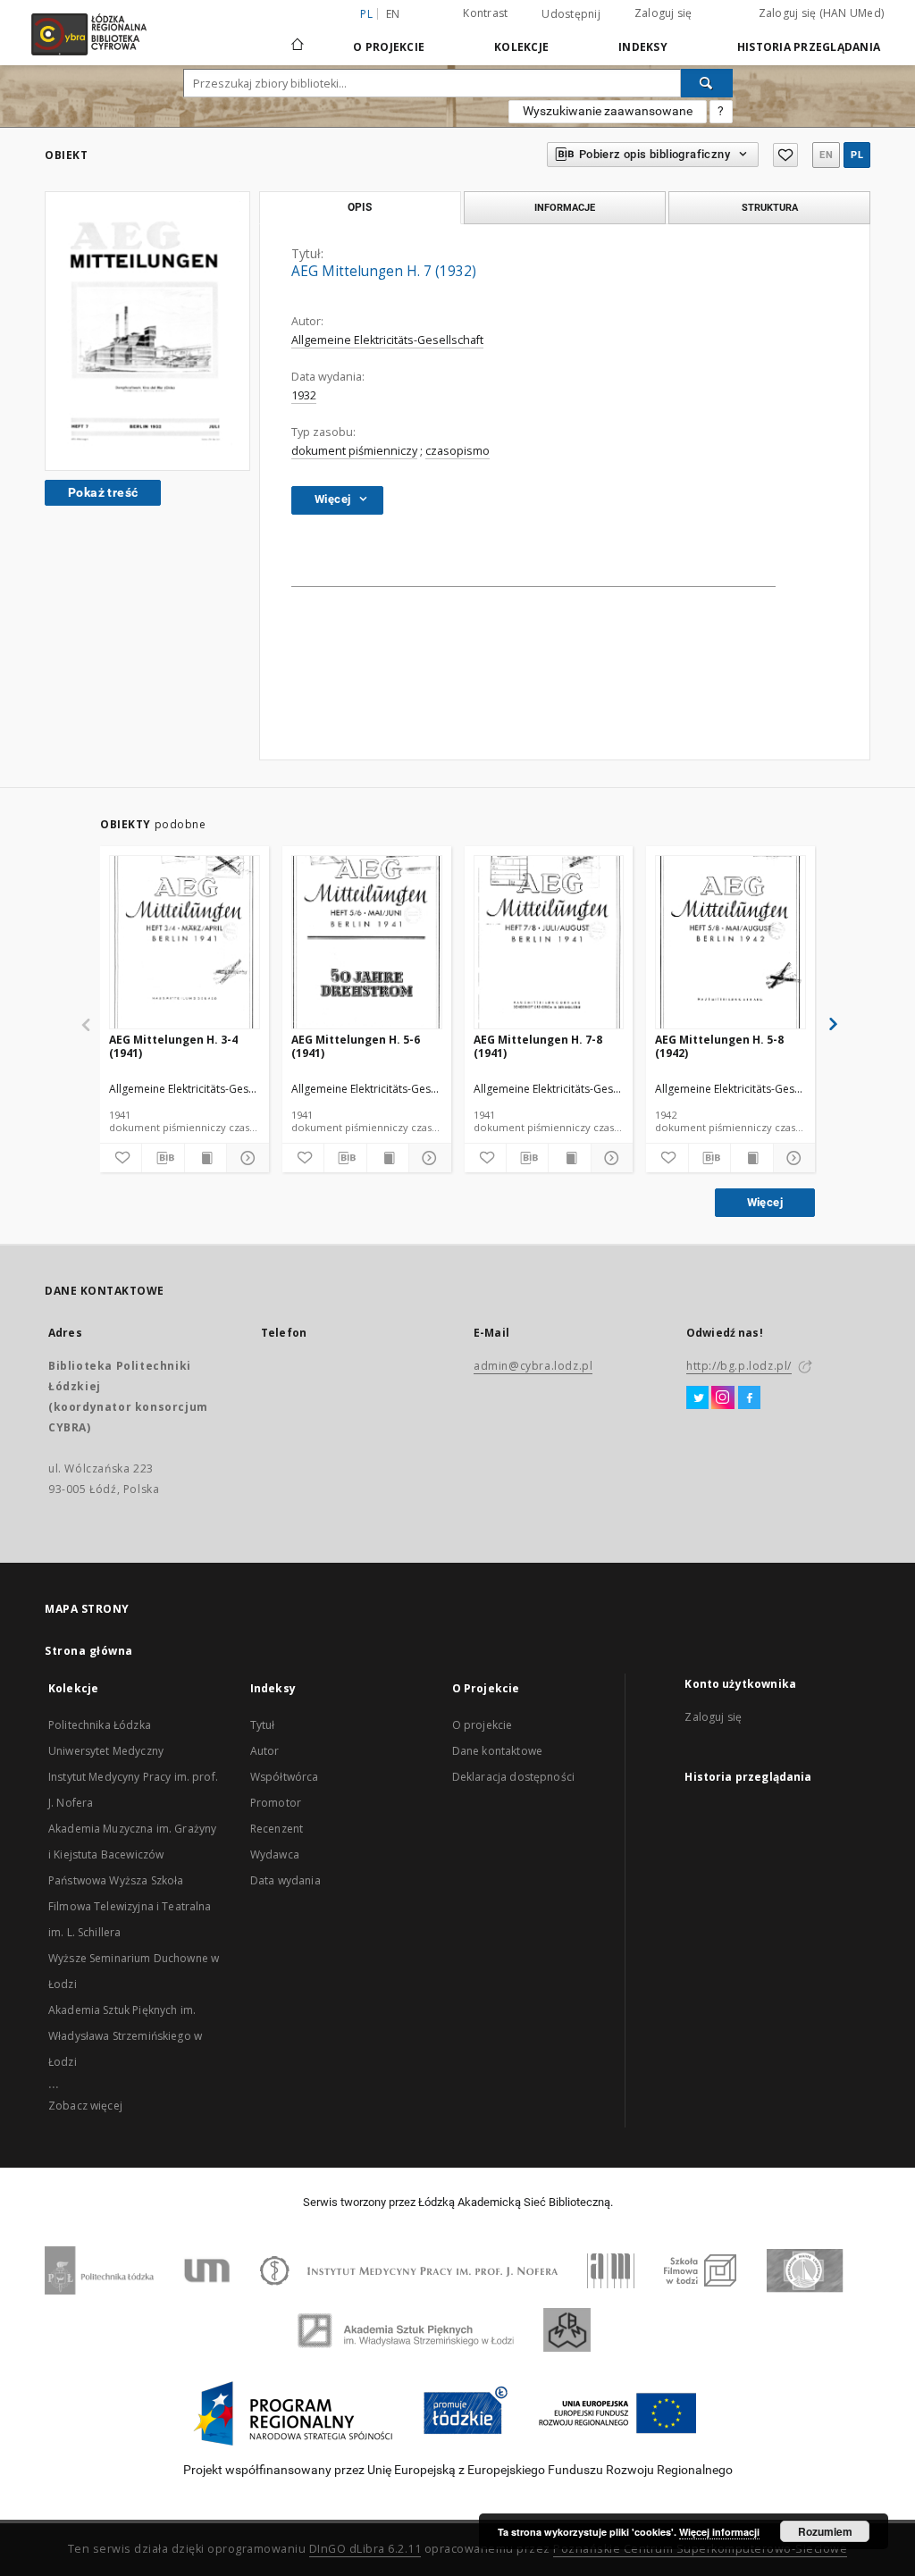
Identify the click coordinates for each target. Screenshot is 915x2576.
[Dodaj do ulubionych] (785, 155)
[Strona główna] (298, 37)
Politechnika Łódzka (100, 1725)
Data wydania (285, 1880)
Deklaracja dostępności (513, 1777)
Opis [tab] (360, 207)
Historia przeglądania (809, 47)
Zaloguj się (663, 13)
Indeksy (643, 47)
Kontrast (485, 13)
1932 (304, 395)
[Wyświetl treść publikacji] (206, 1158)
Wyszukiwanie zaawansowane (608, 111)
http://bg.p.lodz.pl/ (739, 1366)
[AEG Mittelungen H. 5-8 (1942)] (730, 943)
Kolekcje (521, 47)
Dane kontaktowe (497, 1751)
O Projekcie (389, 47)
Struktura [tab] (770, 207)
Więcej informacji (719, 2532)
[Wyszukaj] (707, 83)
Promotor (276, 1803)
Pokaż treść (103, 492)
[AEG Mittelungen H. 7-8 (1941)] (549, 943)
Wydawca (275, 1854)
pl (857, 155)
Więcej (765, 1202)
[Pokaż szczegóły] (245, 1158)
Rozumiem (825, 2531)
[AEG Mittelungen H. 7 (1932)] (147, 331)
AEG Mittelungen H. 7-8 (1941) (538, 1046)
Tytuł (263, 1725)
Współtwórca (285, 1777)
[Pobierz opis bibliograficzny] (163, 1158)
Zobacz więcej (85, 2106)
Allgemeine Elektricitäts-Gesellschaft (387, 340)
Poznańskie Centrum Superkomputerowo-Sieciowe (700, 2549)
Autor (265, 1751)
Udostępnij (571, 14)
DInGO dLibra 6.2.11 (365, 2549)
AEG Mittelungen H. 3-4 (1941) (173, 1046)
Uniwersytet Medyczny (106, 1751)
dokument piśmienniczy (354, 451)
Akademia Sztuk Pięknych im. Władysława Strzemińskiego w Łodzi (125, 2036)
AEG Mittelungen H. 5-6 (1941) (356, 1046)
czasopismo (457, 451)
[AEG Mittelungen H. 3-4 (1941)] (185, 943)
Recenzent (277, 1829)
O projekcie (483, 1725)
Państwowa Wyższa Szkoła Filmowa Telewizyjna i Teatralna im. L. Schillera (130, 1906)
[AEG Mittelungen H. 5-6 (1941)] (367, 943)
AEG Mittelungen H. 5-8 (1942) (719, 1046)
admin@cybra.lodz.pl (533, 1366)
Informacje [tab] (565, 207)
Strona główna (89, 1651)
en (393, 14)
